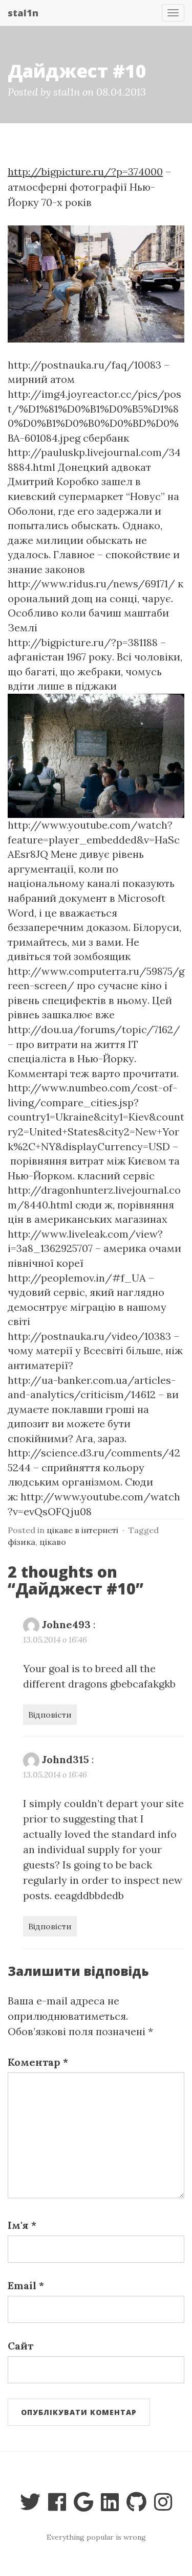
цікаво (53, 1542)
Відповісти (50, 1715)
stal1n (23, 13)
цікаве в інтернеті (82, 1530)
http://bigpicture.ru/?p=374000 (85, 172)
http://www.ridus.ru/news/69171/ (91, 584)
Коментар (38, 2062)
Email (26, 2285)
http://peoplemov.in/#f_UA (77, 1278)
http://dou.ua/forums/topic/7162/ (94, 1029)
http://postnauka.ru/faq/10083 (84, 365)
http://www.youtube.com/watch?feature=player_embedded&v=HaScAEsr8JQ (94, 839)
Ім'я (22, 2225)
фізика (22, 1542)
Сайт (20, 2346)
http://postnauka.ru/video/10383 (89, 1336)
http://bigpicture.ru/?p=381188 (83, 642)
